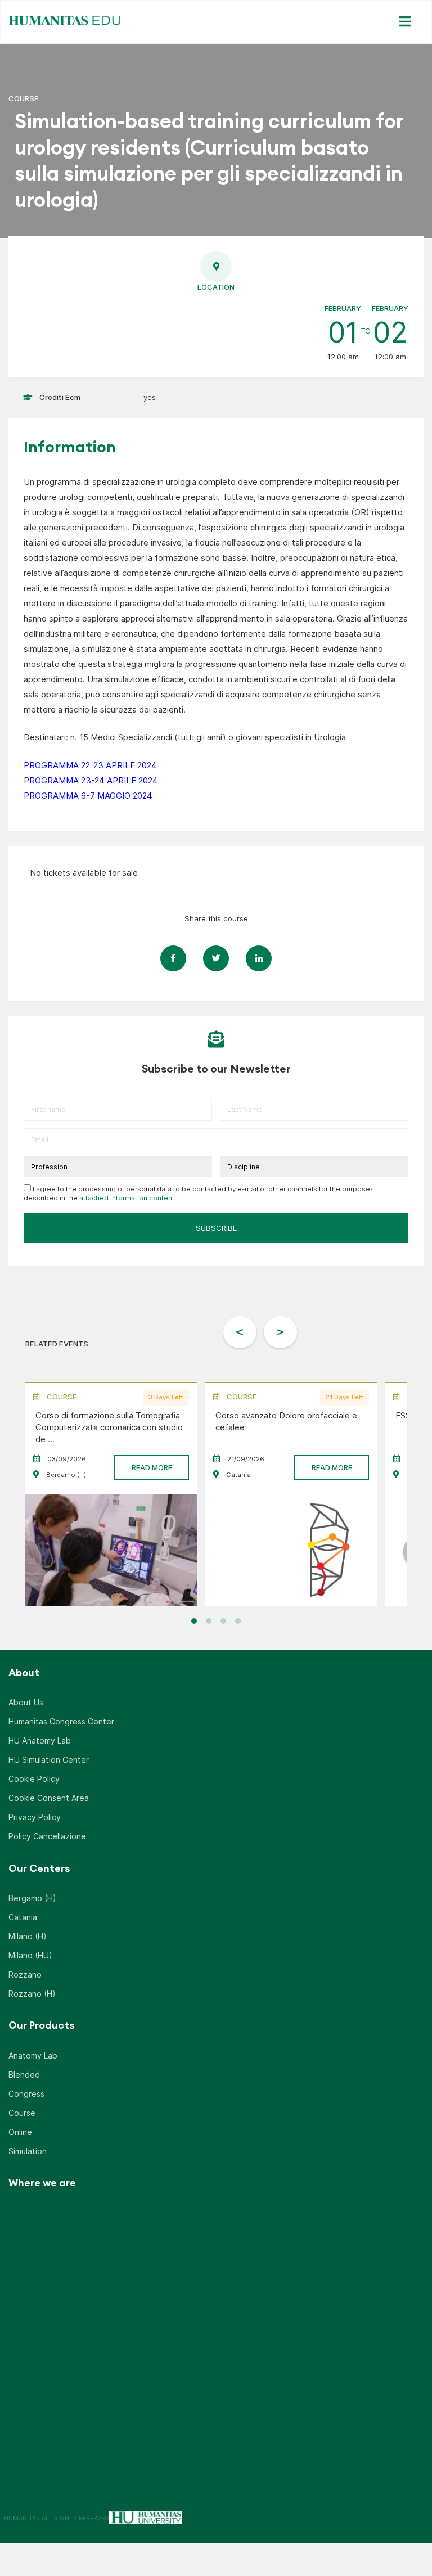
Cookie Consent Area (49, 1798)
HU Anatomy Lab (40, 1740)
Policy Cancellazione (47, 1836)
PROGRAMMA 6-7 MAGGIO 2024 (88, 796)
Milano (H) (28, 1936)
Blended (24, 2075)
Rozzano (25, 1974)
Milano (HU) (30, 1955)
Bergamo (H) (32, 1898)
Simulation (28, 2151)
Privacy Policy (35, 1817)
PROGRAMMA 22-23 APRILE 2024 (90, 765)
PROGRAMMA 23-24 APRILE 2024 (91, 780)
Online (20, 2132)
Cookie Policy (34, 1779)
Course (22, 2113)
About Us (26, 1702)
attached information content (127, 1198)
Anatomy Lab (33, 2055)
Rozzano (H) (32, 1994)
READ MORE (152, 1467)
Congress (26, 2094)
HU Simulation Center (49, 1760)
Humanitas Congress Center (61, 1721)
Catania (23, 1917)
